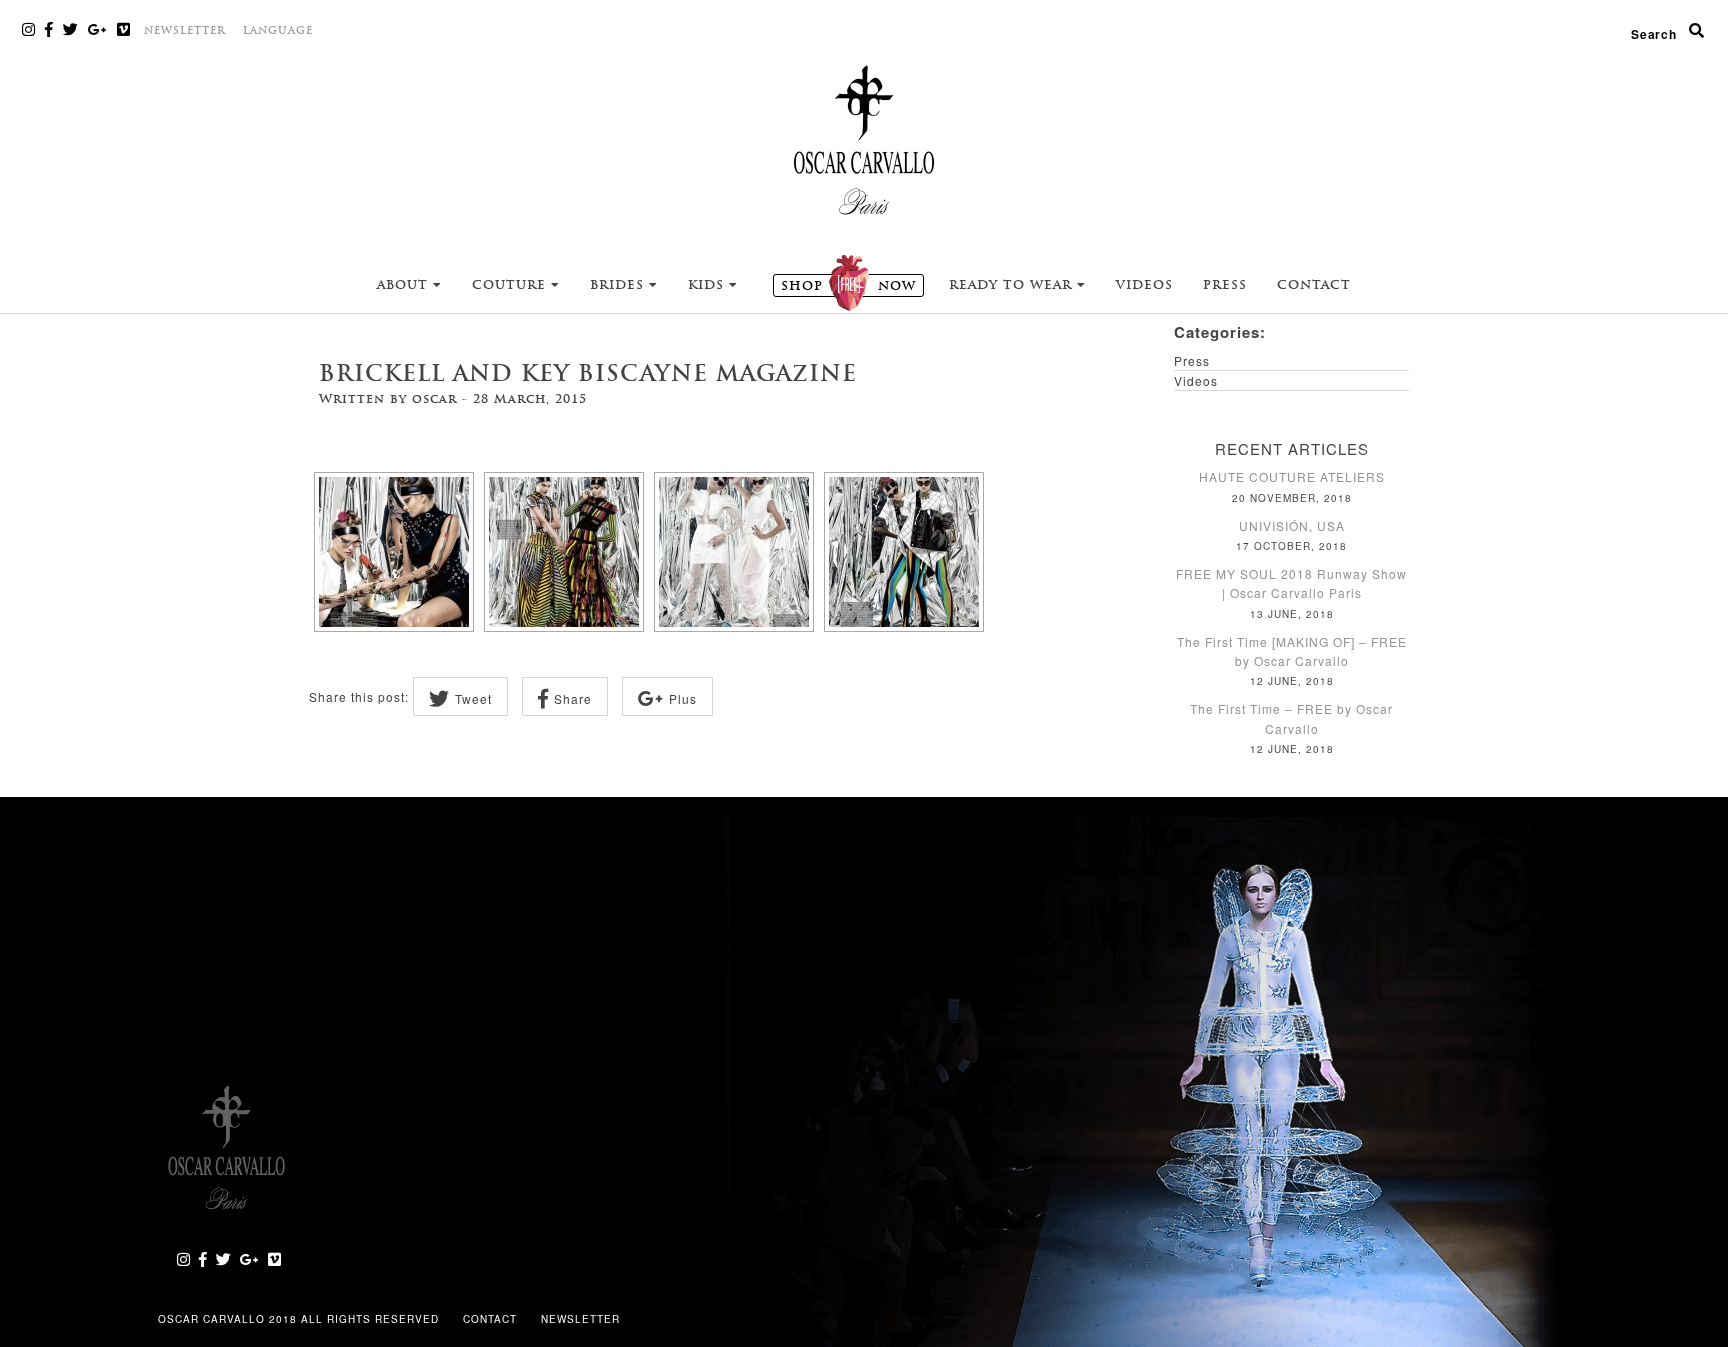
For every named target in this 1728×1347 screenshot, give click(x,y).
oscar (434, 399)
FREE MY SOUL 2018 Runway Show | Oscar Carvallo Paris (1291, 583)
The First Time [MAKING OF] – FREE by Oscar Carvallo (1292, 651)
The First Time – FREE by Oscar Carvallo (1291, 718)
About (405, 285)
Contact (1314, 285)
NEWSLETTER (185, 30)
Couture (511, 285)
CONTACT (492, 1319)
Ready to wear (1013, 285)
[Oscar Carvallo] (864, 139)
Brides (619, 285)
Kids (708, 285)
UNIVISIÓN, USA (1292, 525)
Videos (1144, 285)
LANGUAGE (278, 30)
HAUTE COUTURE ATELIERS (1292, 476)
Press (1225, 285)
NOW (848, 286)
